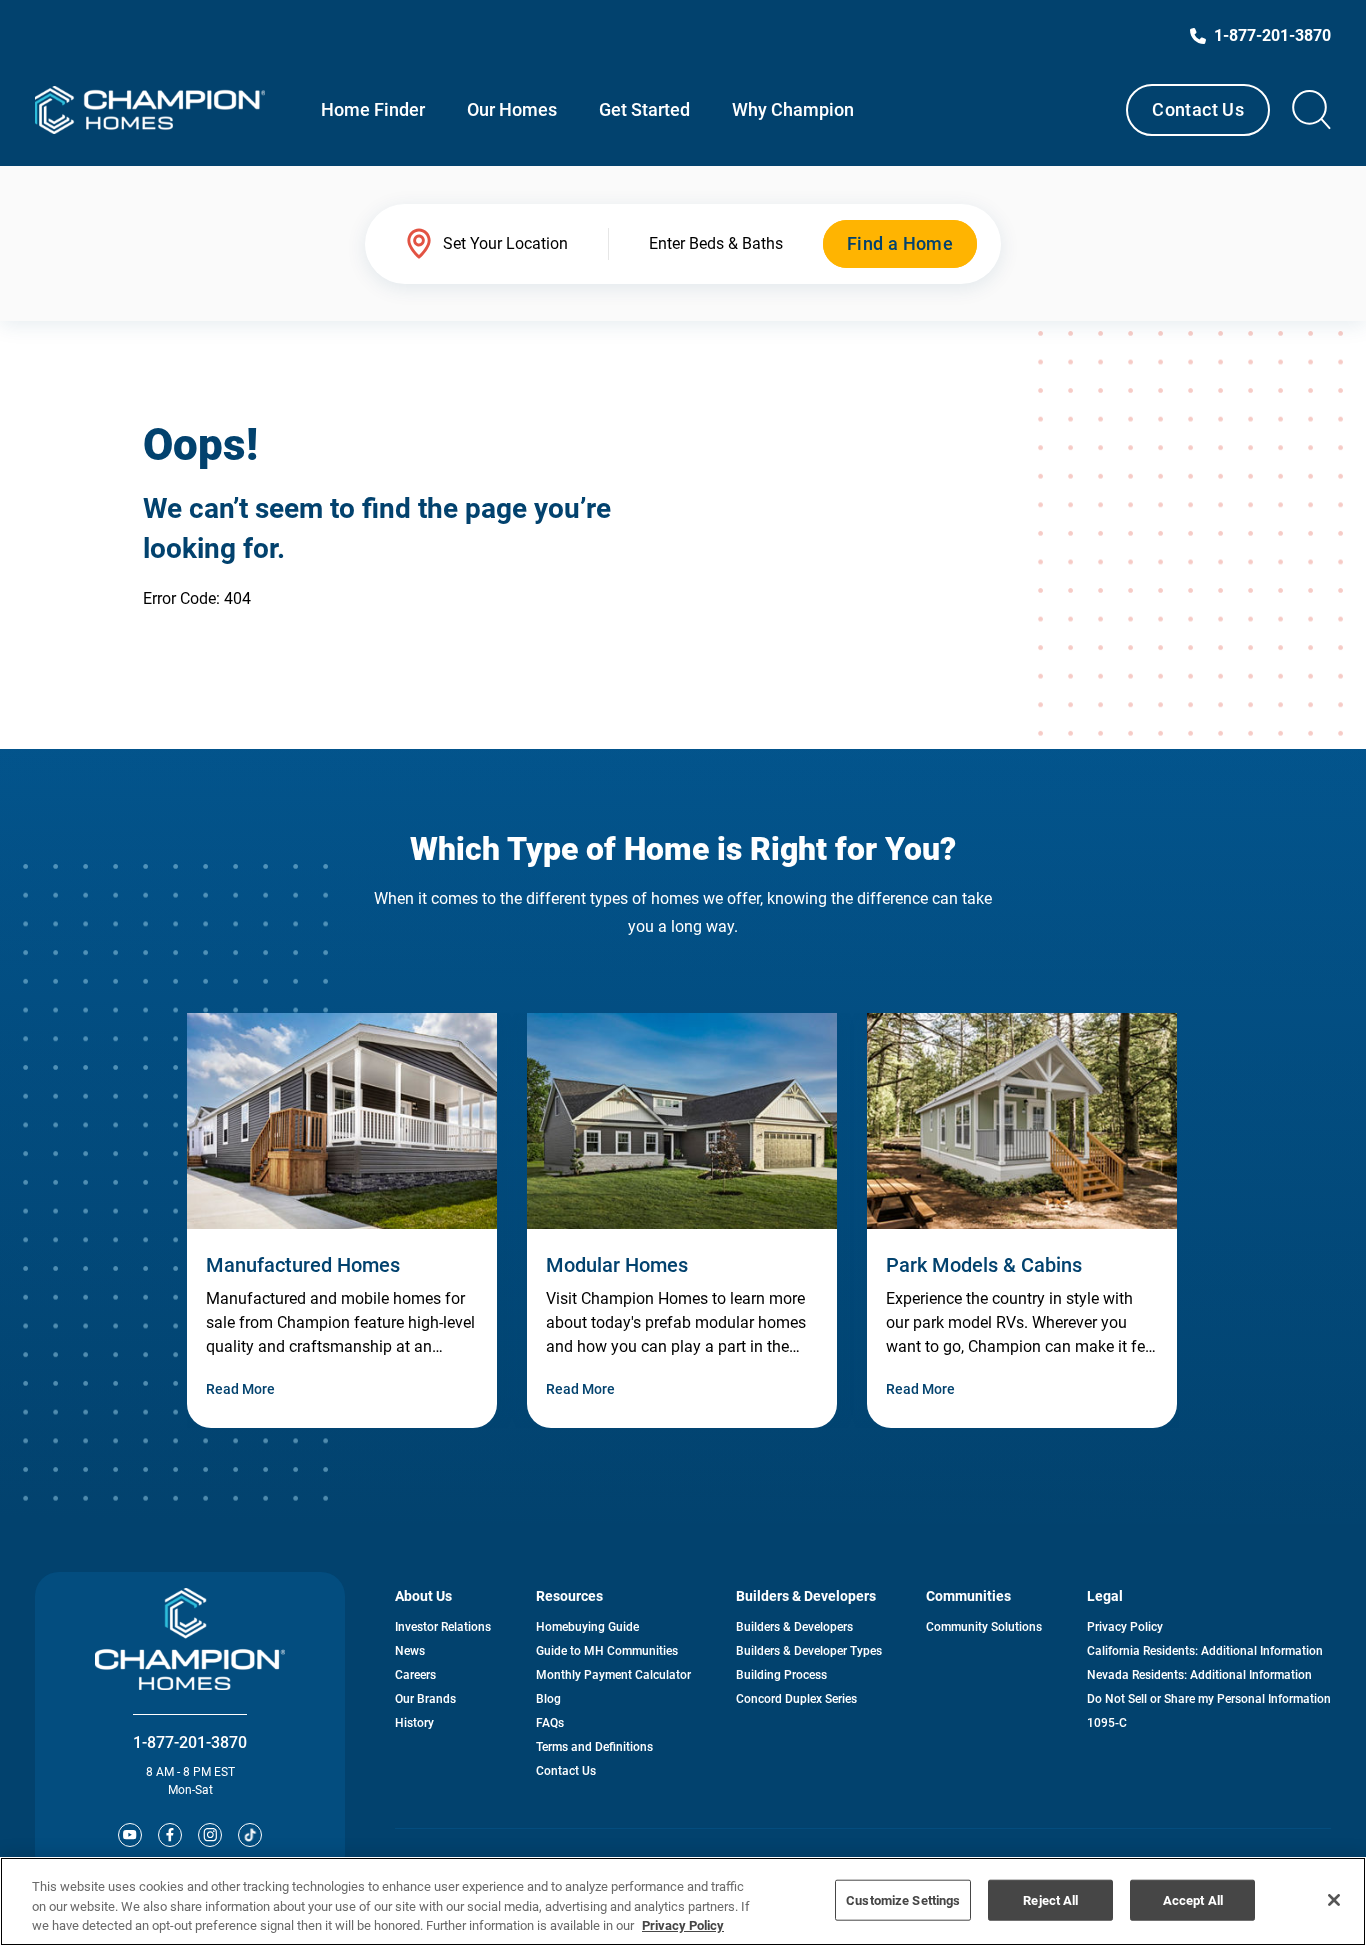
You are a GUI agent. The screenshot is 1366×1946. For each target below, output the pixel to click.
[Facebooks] (170, 1835)
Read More (240, 1389)
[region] (683, 1901)
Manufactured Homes (303, 1265)
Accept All (1193, 1899)
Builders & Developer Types (809, 1651)
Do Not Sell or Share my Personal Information (1209, 1699)
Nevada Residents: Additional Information (1199, 1675)
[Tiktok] (250, 1835)
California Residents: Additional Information (1205, 1651)
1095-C (1107, 1723)
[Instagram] (210, 1835)
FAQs (550, 1723)
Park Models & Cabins (984, 1265)
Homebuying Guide (587, 1627)
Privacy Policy (1125, 1627)
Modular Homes (617, 1265)
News (410, 1651)
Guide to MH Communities (607, 1651)
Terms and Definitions (594, 1747)
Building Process (781, 1675)
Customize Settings (903, 1899)
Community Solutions (984, 1627)
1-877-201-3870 (190, 1742)
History (414, 1723)
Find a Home (900, 243)
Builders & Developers (794, 1627)
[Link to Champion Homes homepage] (150, 110)
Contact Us (1198, 109)
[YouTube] (130, 1835)
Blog (548, 1699)
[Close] (1334, 1900)
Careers (415, 1675)
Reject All (1050, 1899)
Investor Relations (443, 1627)
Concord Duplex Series (796, 1699)
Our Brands (425, 1699)
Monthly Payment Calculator (613, 1675)
